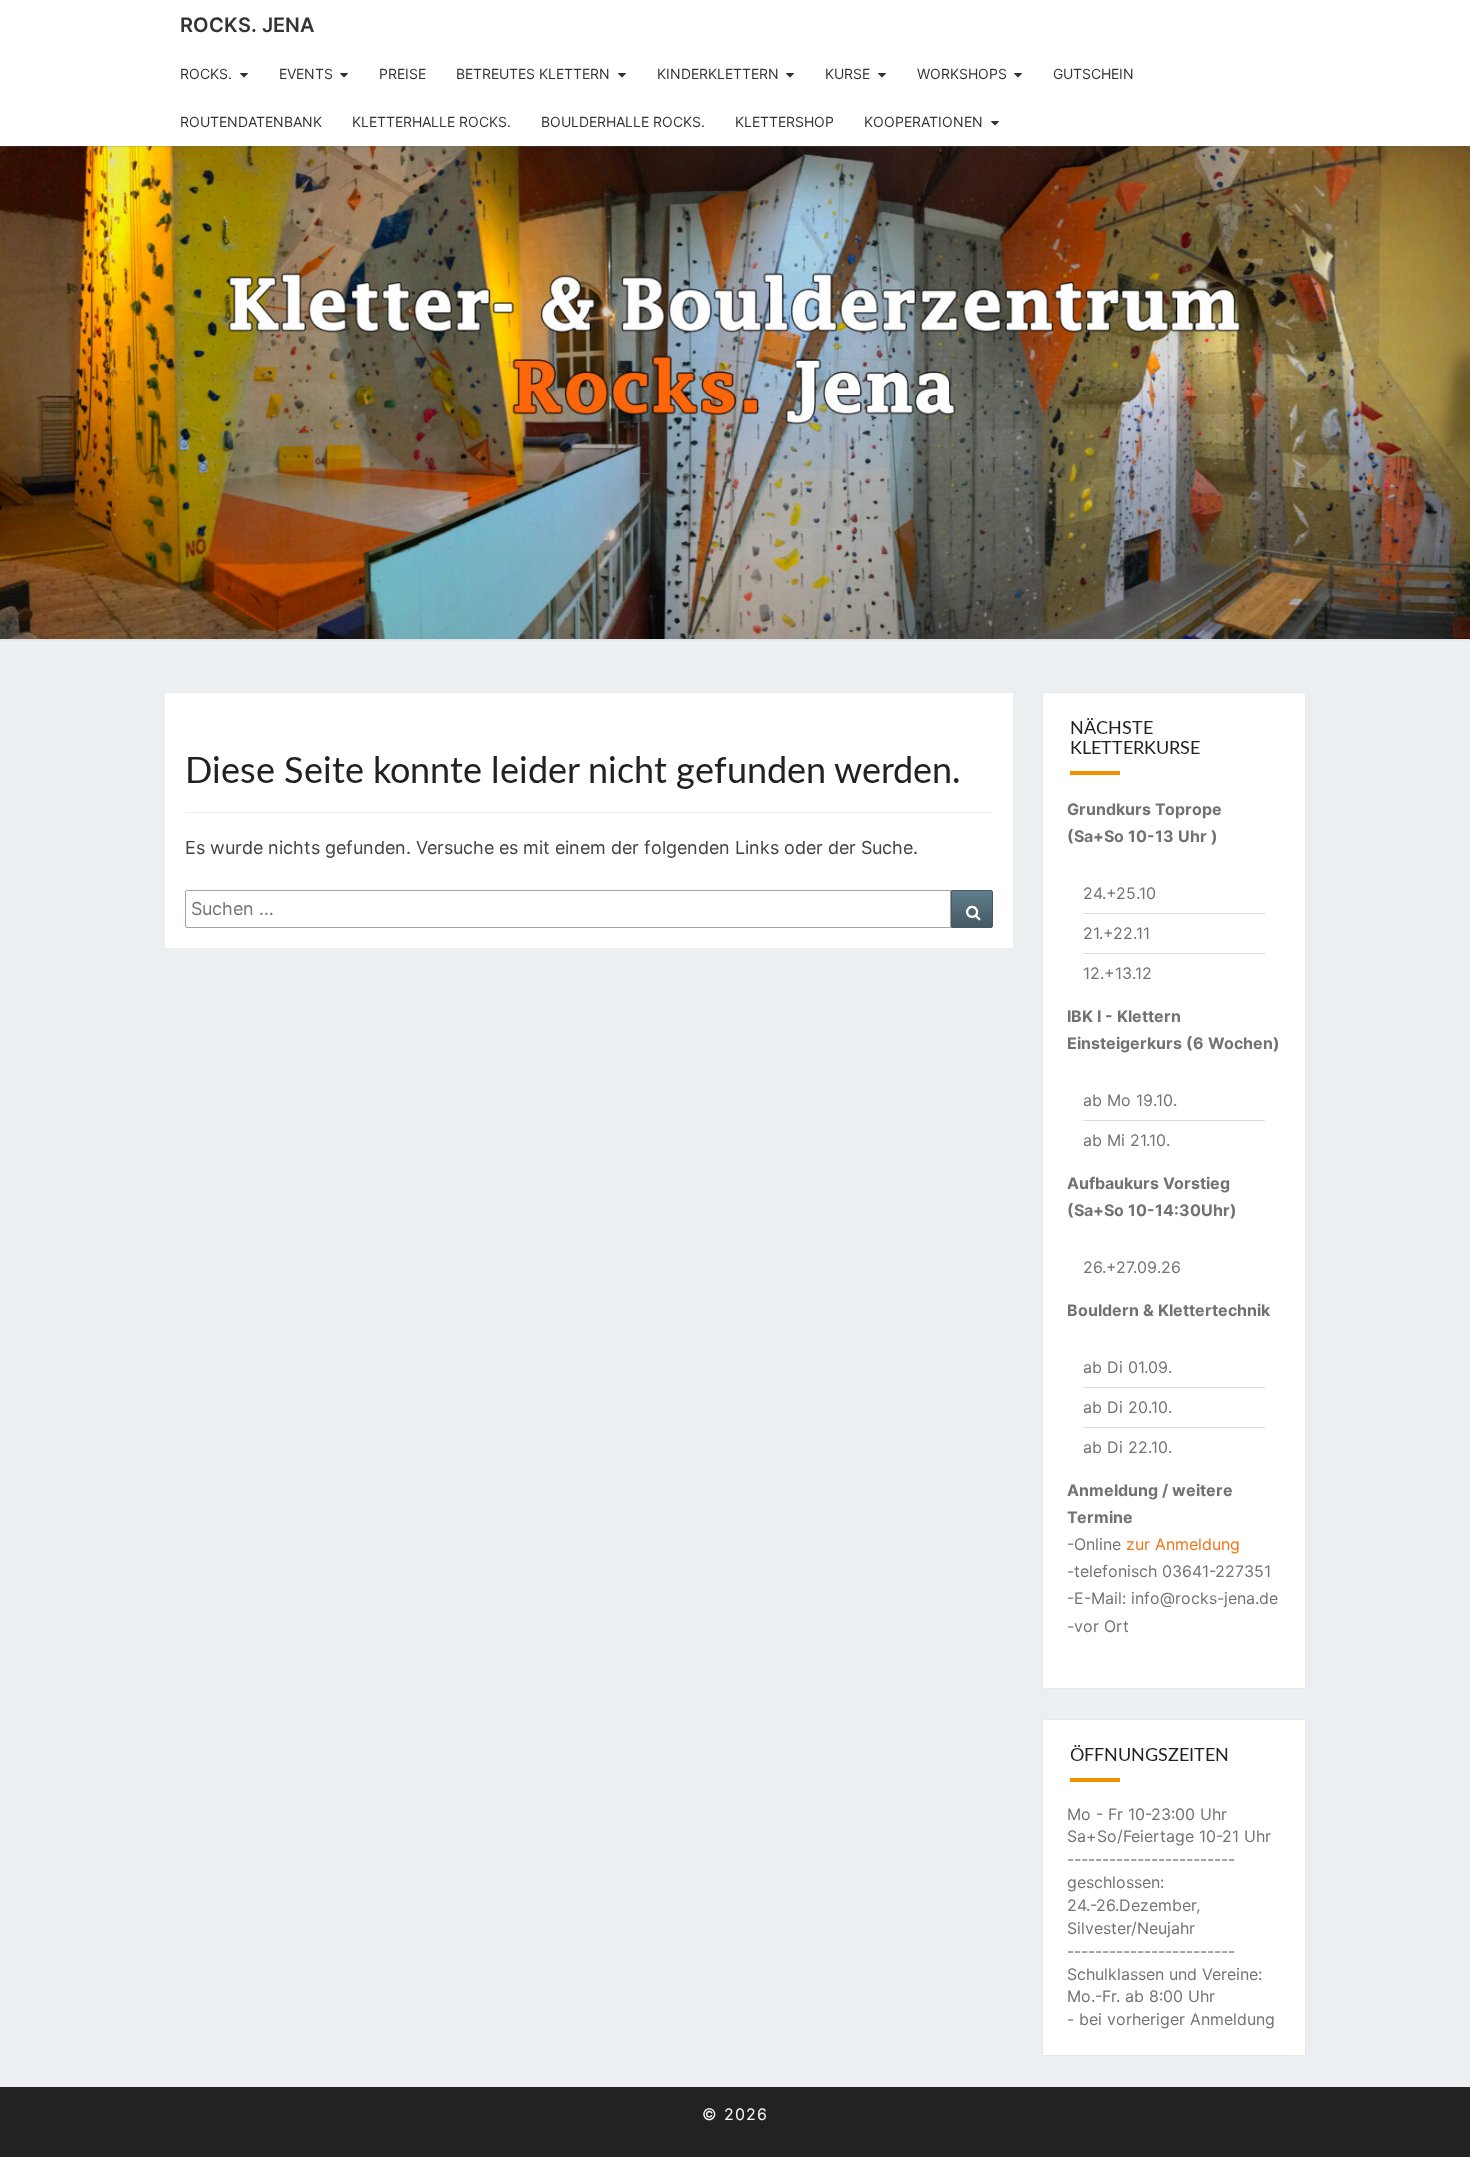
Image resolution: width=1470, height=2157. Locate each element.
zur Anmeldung (1183, 1544)
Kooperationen (923, 121)
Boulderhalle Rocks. (623, 121)
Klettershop (784, 121)
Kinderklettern (718, 73)
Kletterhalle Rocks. (431, 121)
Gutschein (1093, 73)
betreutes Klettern (533, 73)
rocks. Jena (247, 25)
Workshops (962, 73)
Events (306, 73)
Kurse (847, 73)
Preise (402, 73)
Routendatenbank (251, 121)
